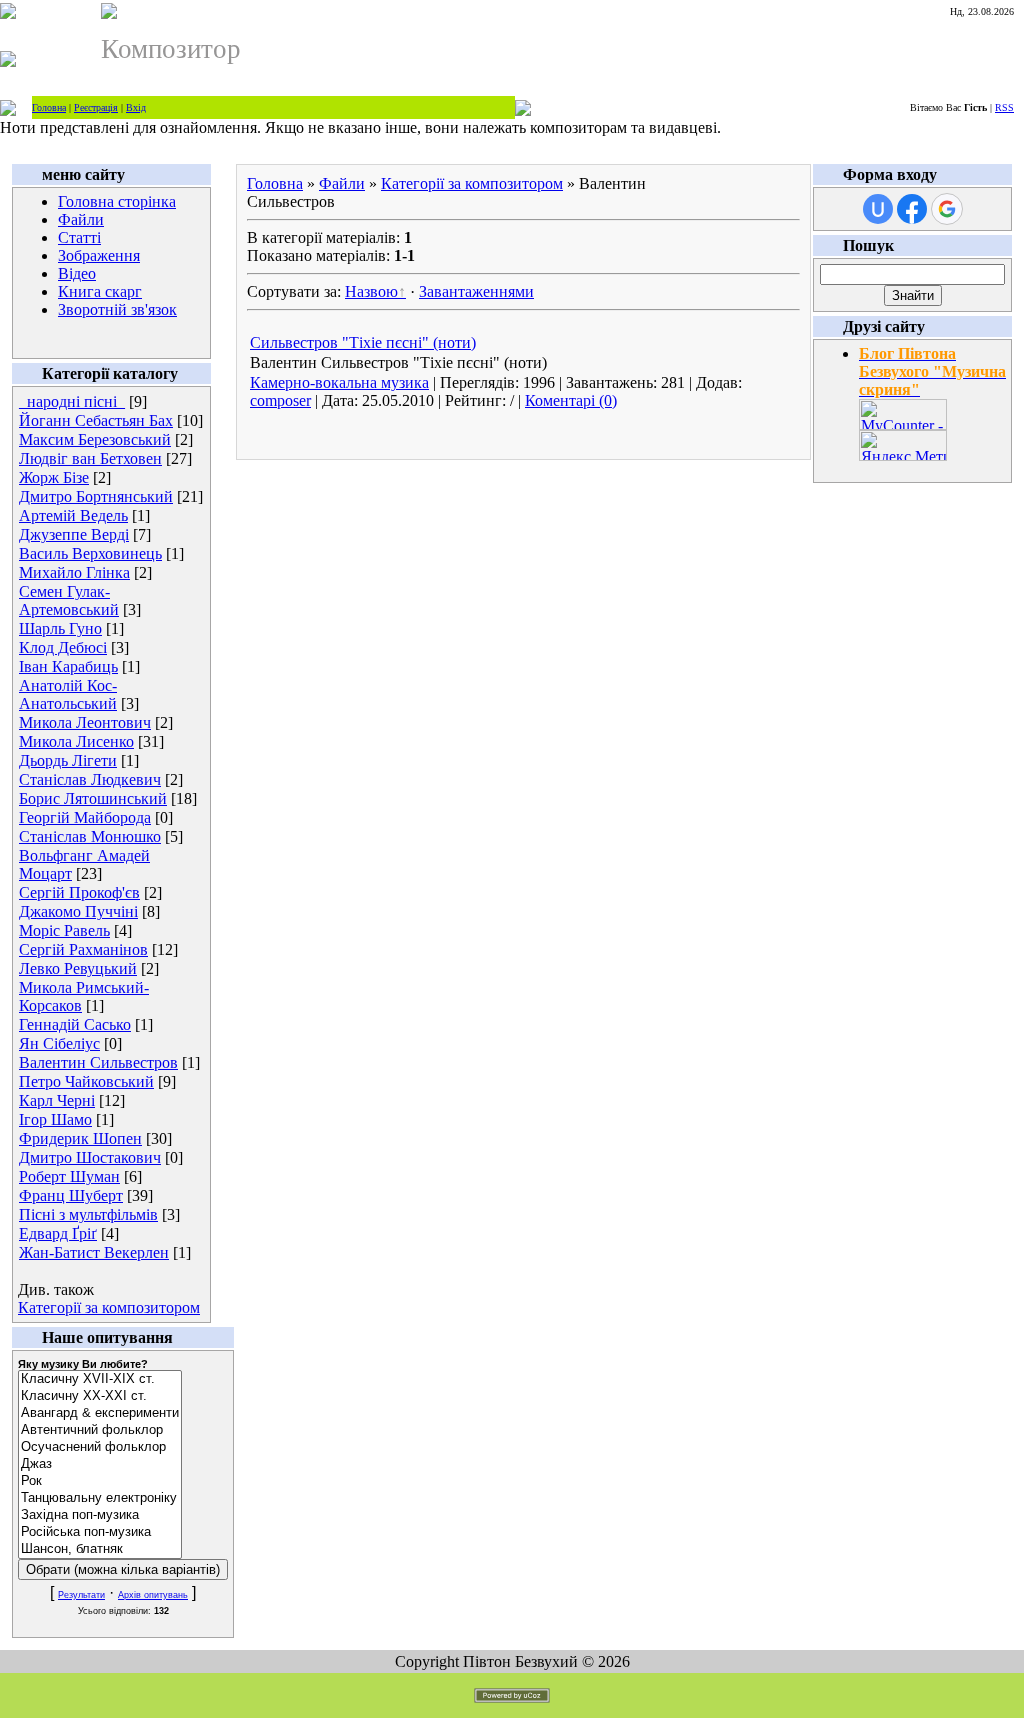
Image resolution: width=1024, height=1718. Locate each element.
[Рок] (100, 1481)
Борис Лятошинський (93, 798)
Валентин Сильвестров (98, 1062)
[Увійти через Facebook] (912, 209)
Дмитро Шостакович (90, 1157)
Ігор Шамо (55, 1119)
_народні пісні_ (72, 401)
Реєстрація (96, 107)
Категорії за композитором (109, 1307)
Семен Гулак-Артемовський (69, 600)
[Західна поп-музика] (100, 1515)
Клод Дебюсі (63, 647)
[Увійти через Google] (947, 209)
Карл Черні (57, 1100)
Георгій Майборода (85, 817)
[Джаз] (100, 1464)
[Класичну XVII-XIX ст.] (100, 1379)
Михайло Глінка (74, 572)
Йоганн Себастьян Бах (96, 420)
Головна (49, 107)
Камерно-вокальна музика (339, 382)
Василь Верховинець (90, 553)
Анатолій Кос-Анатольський (68, 694)
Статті (79, 237)
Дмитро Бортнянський (96, 496)
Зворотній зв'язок (117, 309)
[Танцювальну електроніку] (100, 1498)
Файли (81, 219)
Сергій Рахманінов (83, 949)
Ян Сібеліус (59, 1043)
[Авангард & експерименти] (100, 1413)
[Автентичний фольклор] (100, 1430)
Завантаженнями (476, 291)
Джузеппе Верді (74, 534)
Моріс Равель (64, 930)
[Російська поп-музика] (100, 1532)
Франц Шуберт (71, 1195)
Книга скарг (100, 291)
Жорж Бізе (54, 477)
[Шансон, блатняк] (100, 1549)
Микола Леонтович (85, 722)
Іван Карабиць (68, 666)
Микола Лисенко (76, 741)
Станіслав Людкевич (90, 779)
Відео (77, 273)
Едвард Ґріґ (58, 1233)
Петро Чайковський (86, 1081)
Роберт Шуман (69, 1176)
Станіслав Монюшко (90, 836)
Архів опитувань (153, 1595)
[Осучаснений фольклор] (100, 1447)
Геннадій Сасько (75, 1024)
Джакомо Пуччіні (78, 911)
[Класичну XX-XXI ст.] (100, 1396)
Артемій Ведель (73, 515)
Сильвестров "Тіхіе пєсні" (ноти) (363, 342)
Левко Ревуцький (78, 968)
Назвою (371, 291)
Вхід (136, 107)
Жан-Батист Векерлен (94, 1252)
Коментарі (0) (571, 400)
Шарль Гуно (60, 628)
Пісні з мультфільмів (88, 1214)
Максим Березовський (95, 439)
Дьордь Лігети (68, 760)
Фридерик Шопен (80, 1138)
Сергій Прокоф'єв (79, 892)
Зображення (99, 255)
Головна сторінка (117, 201)
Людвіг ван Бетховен (90, 458)
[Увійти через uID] (878, 209)
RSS (1004, 107)
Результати (81, 1595)
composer (280, 400)
